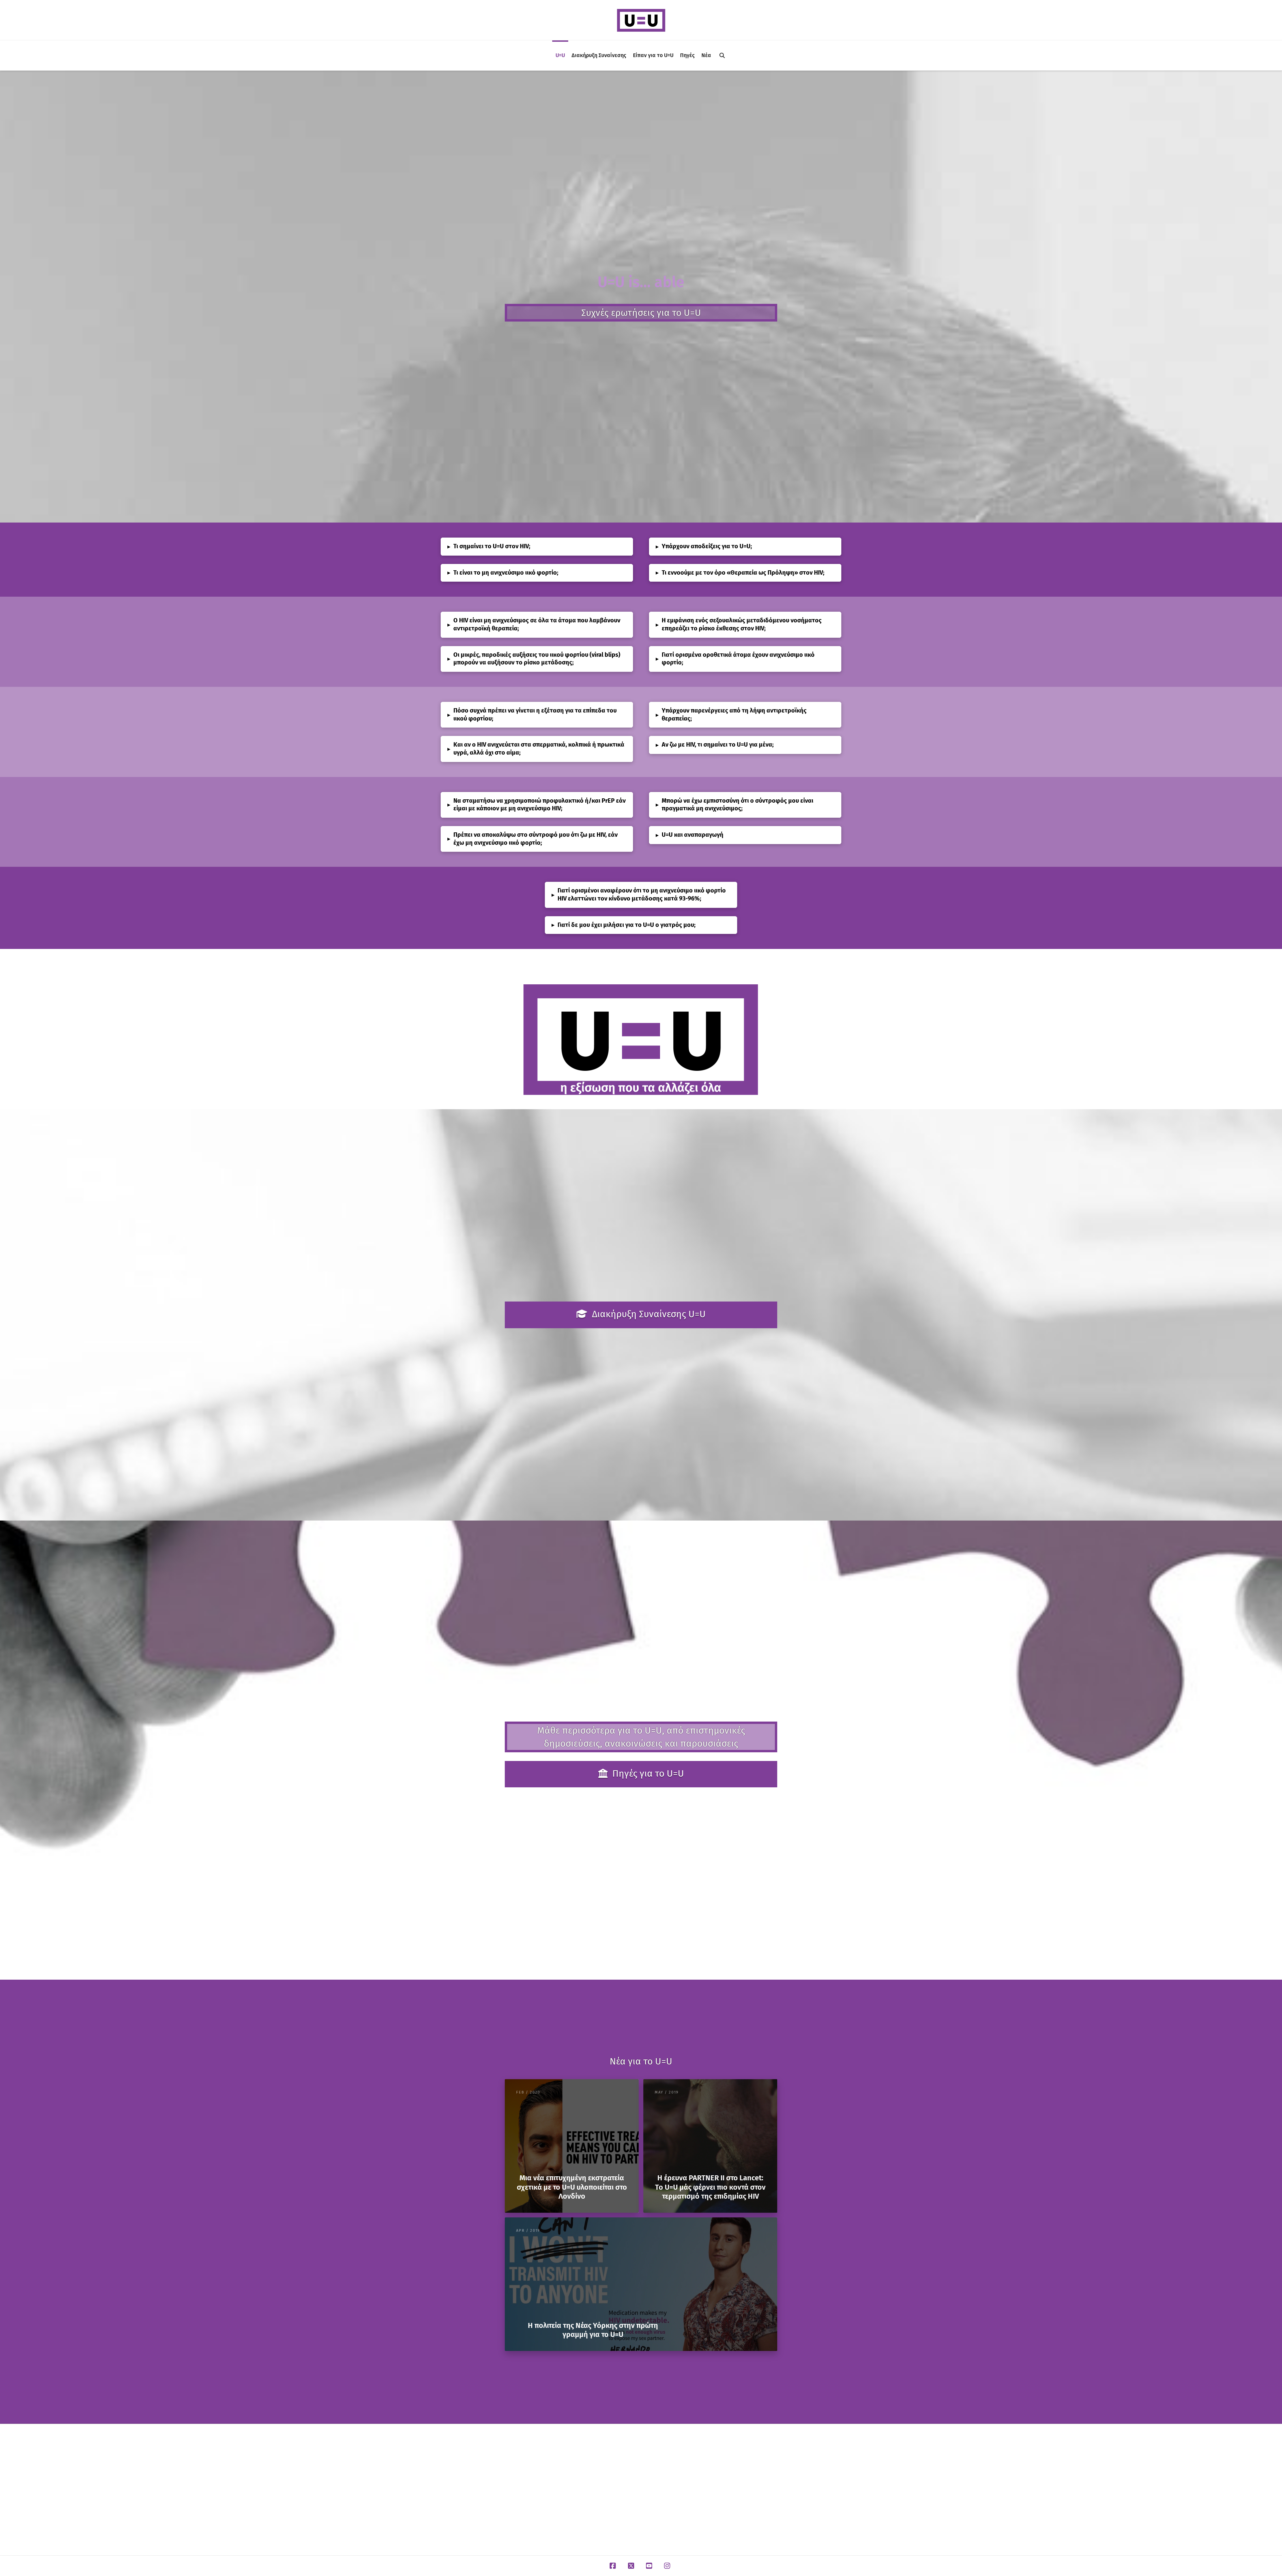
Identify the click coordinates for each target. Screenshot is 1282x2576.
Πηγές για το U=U (648, 1773)
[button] (537, 547)
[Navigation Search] (722, 55)
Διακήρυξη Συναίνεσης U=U (649, 1314)
